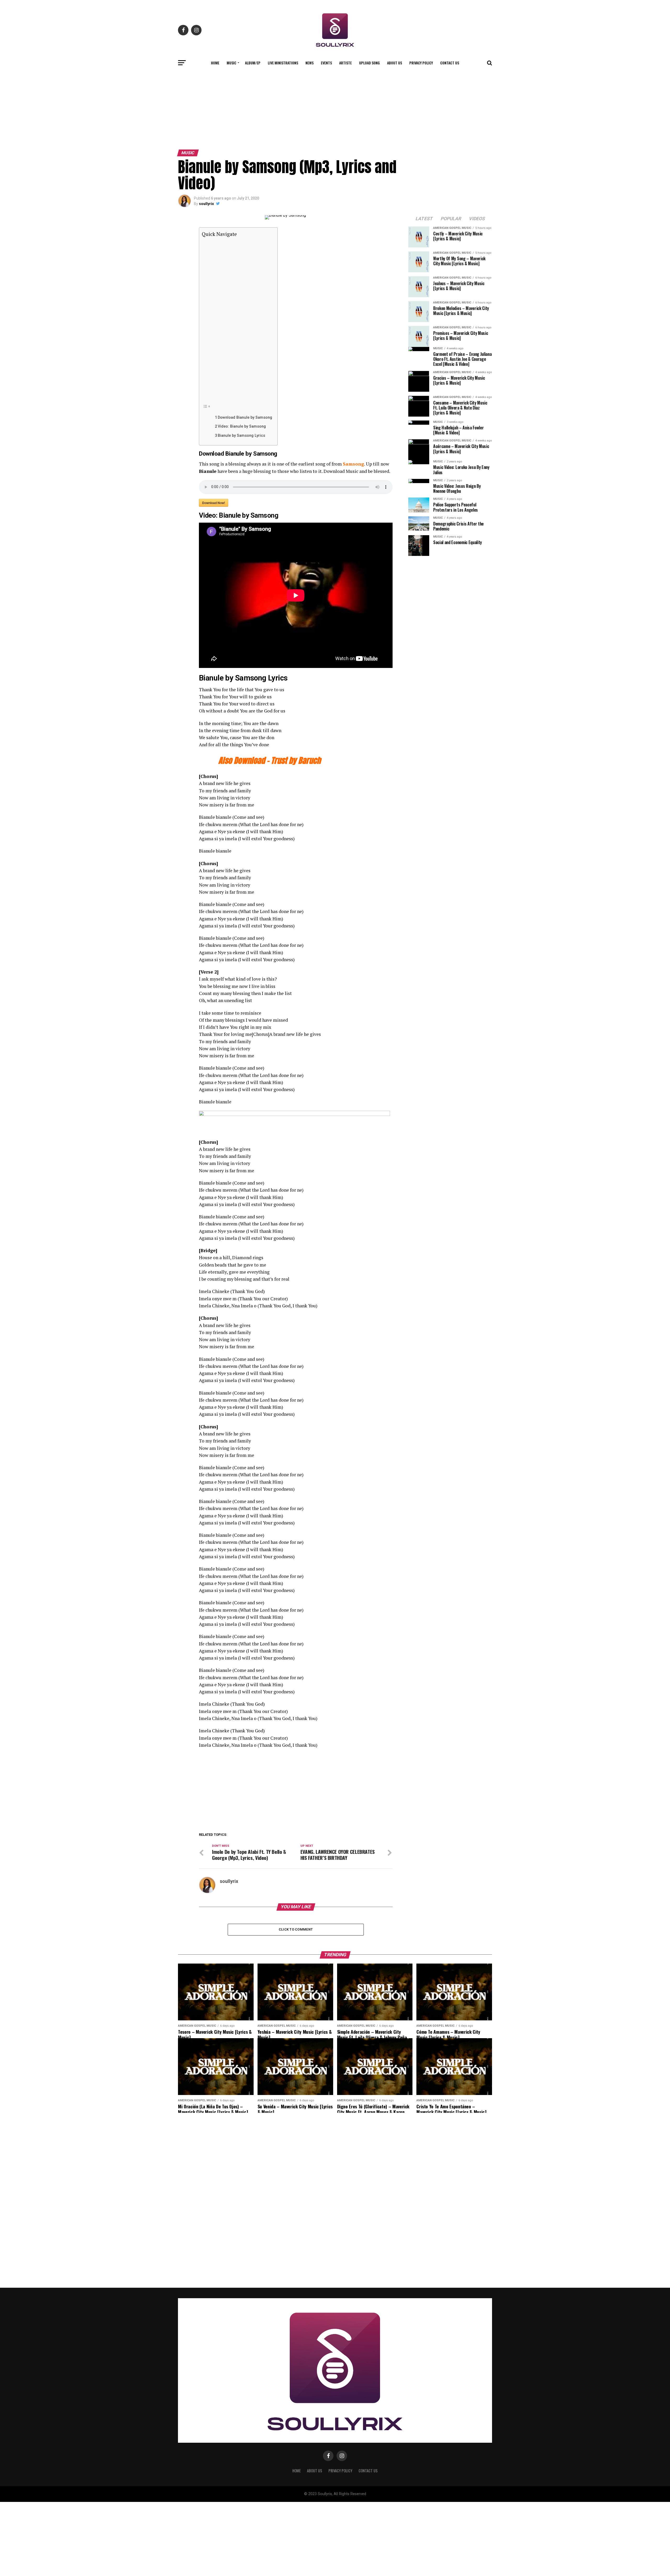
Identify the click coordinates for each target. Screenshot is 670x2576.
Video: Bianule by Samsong (242, 426)
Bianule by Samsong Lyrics (241, 436)
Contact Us (450, 63)
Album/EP (253, 63)
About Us (395, 63)
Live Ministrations (283, 63)
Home (215, 63)
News (309, 63)
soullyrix (206, 204)
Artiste (345, 63)
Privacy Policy (421, 63)
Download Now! (214, 503)
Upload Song (369, 63)
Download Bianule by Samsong (245, 418)
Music (231, 63)
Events (326, 63)
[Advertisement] (335, 108)
